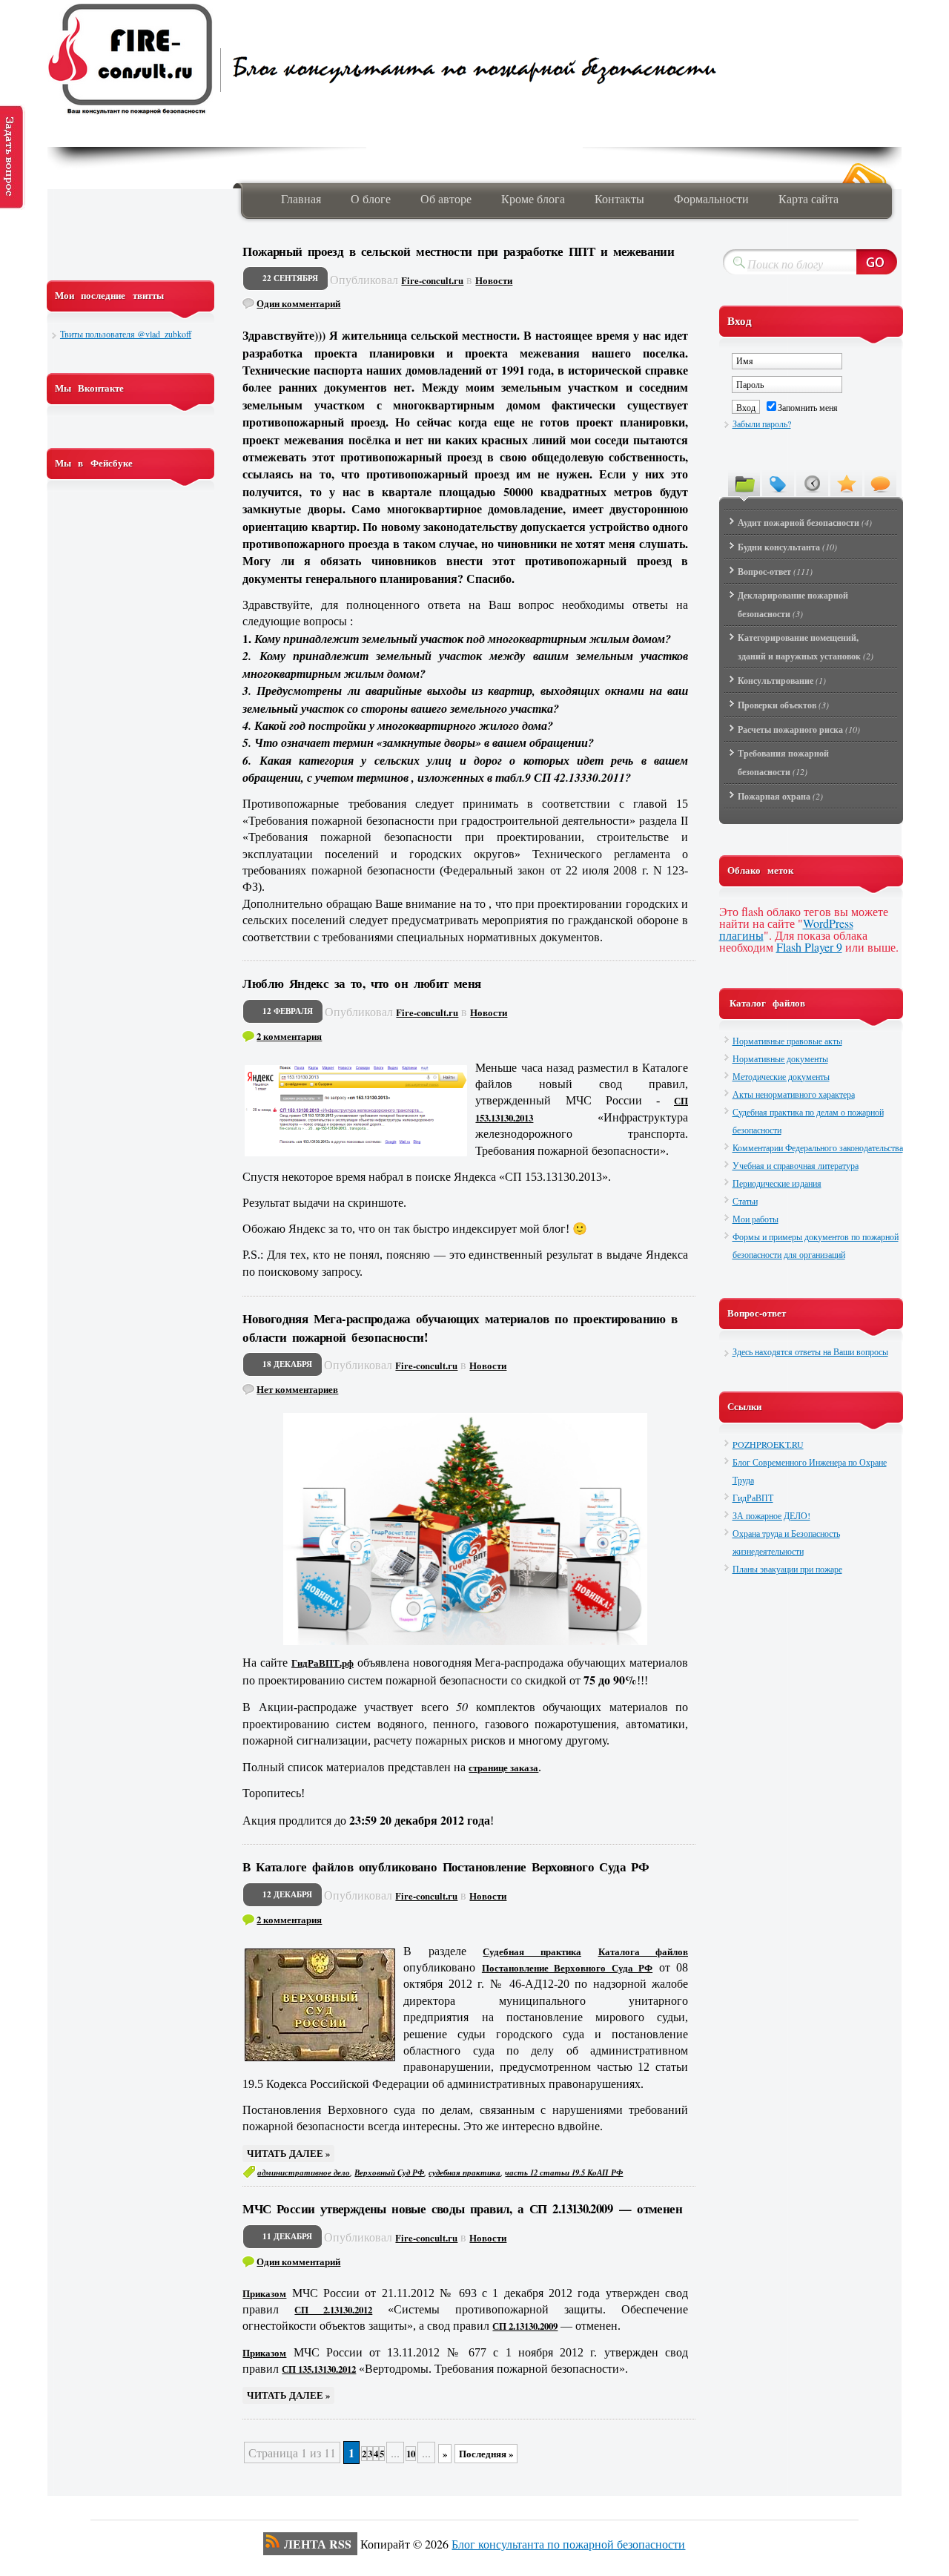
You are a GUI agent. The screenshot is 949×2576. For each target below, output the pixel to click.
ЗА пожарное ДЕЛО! (771, 1515)
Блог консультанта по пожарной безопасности (568, 2544)
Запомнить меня (808, 407)
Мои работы (755, 1219)
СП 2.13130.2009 (525, 2326)
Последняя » (486, 2454)
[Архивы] (812, 483)
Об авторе (446, 198)
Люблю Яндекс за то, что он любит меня (361, 983)
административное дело (304, 2173)
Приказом (264, 2293)
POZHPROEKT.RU (768, 1444)
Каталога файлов (644, 1951)
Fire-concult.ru (432, 280)
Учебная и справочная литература (796, 1165)
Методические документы (781, 1076)
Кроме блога (533, 198)
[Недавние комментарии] (880, 483)
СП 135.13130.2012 (319, 2369)
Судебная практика (532, 1951)
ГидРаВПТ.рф (323, 1663)
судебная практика (464, 2173)
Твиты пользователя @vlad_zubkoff (126, 334)
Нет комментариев (297, 1389)
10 (411, 2454)
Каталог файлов (767, 1003)
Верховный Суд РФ (389, 2173)
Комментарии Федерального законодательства (818, 1147)
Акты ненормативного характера (794, 1094)
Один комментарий (298, 303)
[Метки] (778, 483)
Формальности (711, 198)
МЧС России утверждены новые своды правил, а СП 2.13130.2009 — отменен (462, 2208)
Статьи (745, 1201)
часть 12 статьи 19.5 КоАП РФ (564, 2173)
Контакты (619, 198)
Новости (494, 280)
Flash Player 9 (809, 947)
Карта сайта (809, 198)
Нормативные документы (780, 1058)
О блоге (371, 198)
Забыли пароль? (762, 424)
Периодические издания (777, 1183)
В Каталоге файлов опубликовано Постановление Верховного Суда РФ (446, 1867)
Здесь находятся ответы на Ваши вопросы (810, 1351)
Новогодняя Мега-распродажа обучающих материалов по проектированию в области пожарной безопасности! (460, 1328)
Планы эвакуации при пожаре (787, 1569)
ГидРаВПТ (753, 1498)
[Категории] (744, 483)
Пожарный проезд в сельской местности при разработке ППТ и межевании (458, 251)
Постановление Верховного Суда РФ (567, 1968)
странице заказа (503, 1768)
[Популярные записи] (846, 483)
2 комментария (289, 1036)
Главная (301, 198)
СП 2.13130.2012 (333, 2310)
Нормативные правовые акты (787, 1041)
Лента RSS (318, 2544)
